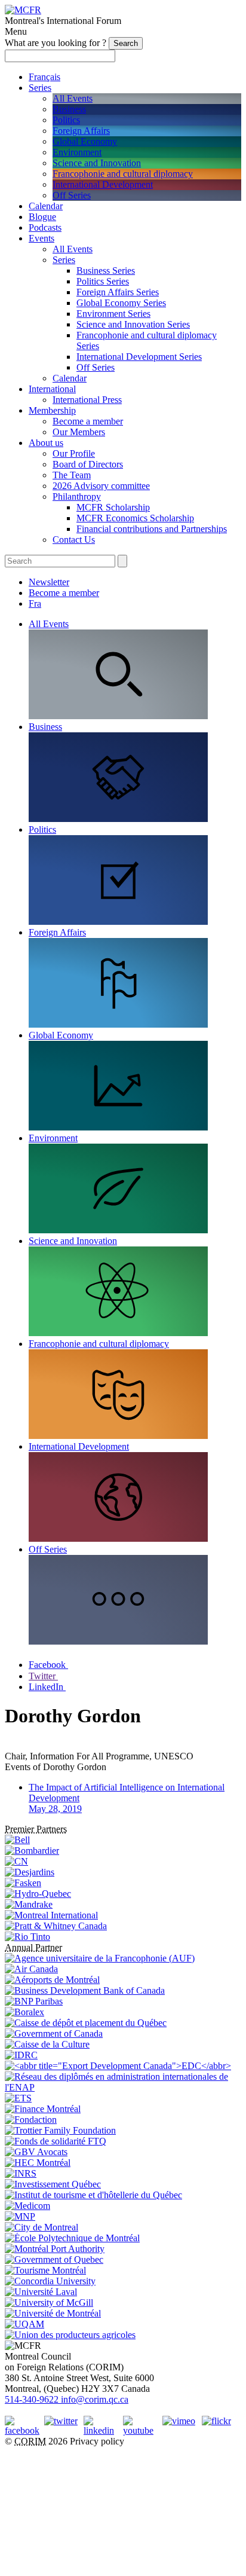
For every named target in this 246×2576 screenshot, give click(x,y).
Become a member (88, 421)
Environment (77, 152)
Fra (35, 603)
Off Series (72, 195)
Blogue (42, 217)
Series (40, 88)
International (52, 389)
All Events (73, 98)
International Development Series (139, 357)
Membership (52, 410)
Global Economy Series (121, 303)
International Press (87, 400)
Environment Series (113, 314)
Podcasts (45, 227)
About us (46, 443)
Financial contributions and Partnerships (152, 529)
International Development (103, 184)
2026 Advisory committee (101, 486)
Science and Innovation (97, 163)
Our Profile (74, 453)
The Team (72, 475)
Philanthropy (77, 496)
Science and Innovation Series (133, 324)
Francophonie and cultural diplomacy (123, 174)
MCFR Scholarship (113, 507)
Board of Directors (88, 464)
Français (44, 77)
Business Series (106, 271)
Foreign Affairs (81, 131)
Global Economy (85, 141)
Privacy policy (97, 2441)
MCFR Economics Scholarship (135, 518)
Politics (66, 120)
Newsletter (49, 582)
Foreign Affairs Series (118, 292)
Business (69, 109)
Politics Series (103, 281)
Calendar (46, 206)
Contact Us (74, 540)
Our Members (79, 432)
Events (41, 238)
